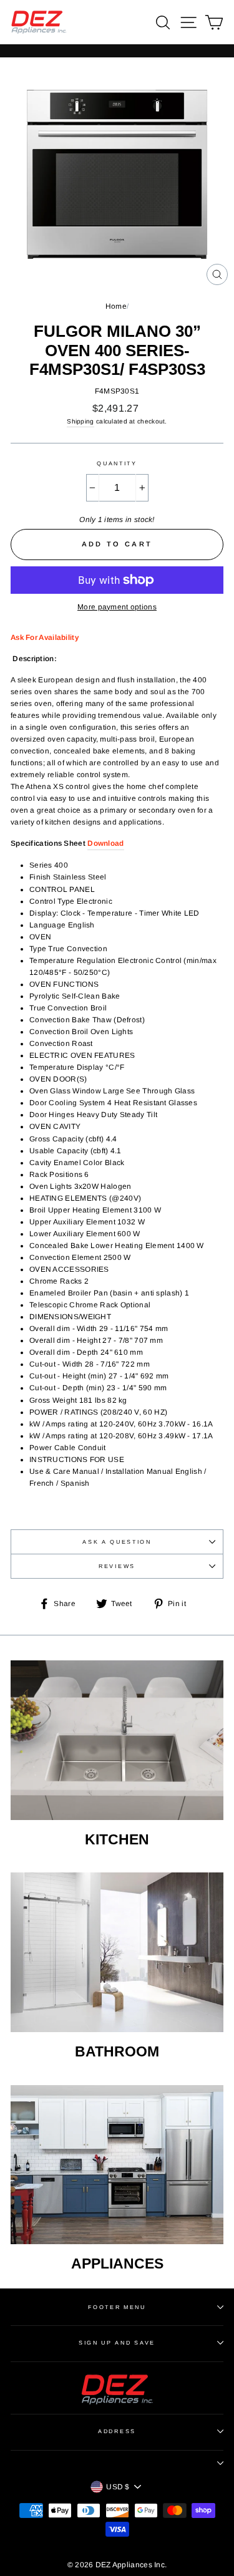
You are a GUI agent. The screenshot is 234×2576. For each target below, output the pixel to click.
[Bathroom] (117, 1952)
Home (116, 306)
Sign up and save (117, 2343)
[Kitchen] (117, 1740)
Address (117, 2431)
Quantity (117, 463)
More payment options (117, 607)
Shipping (80, 421)
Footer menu (117, 2307)
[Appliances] (117, 2165)
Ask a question (117, 1542)
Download (105, 843)
